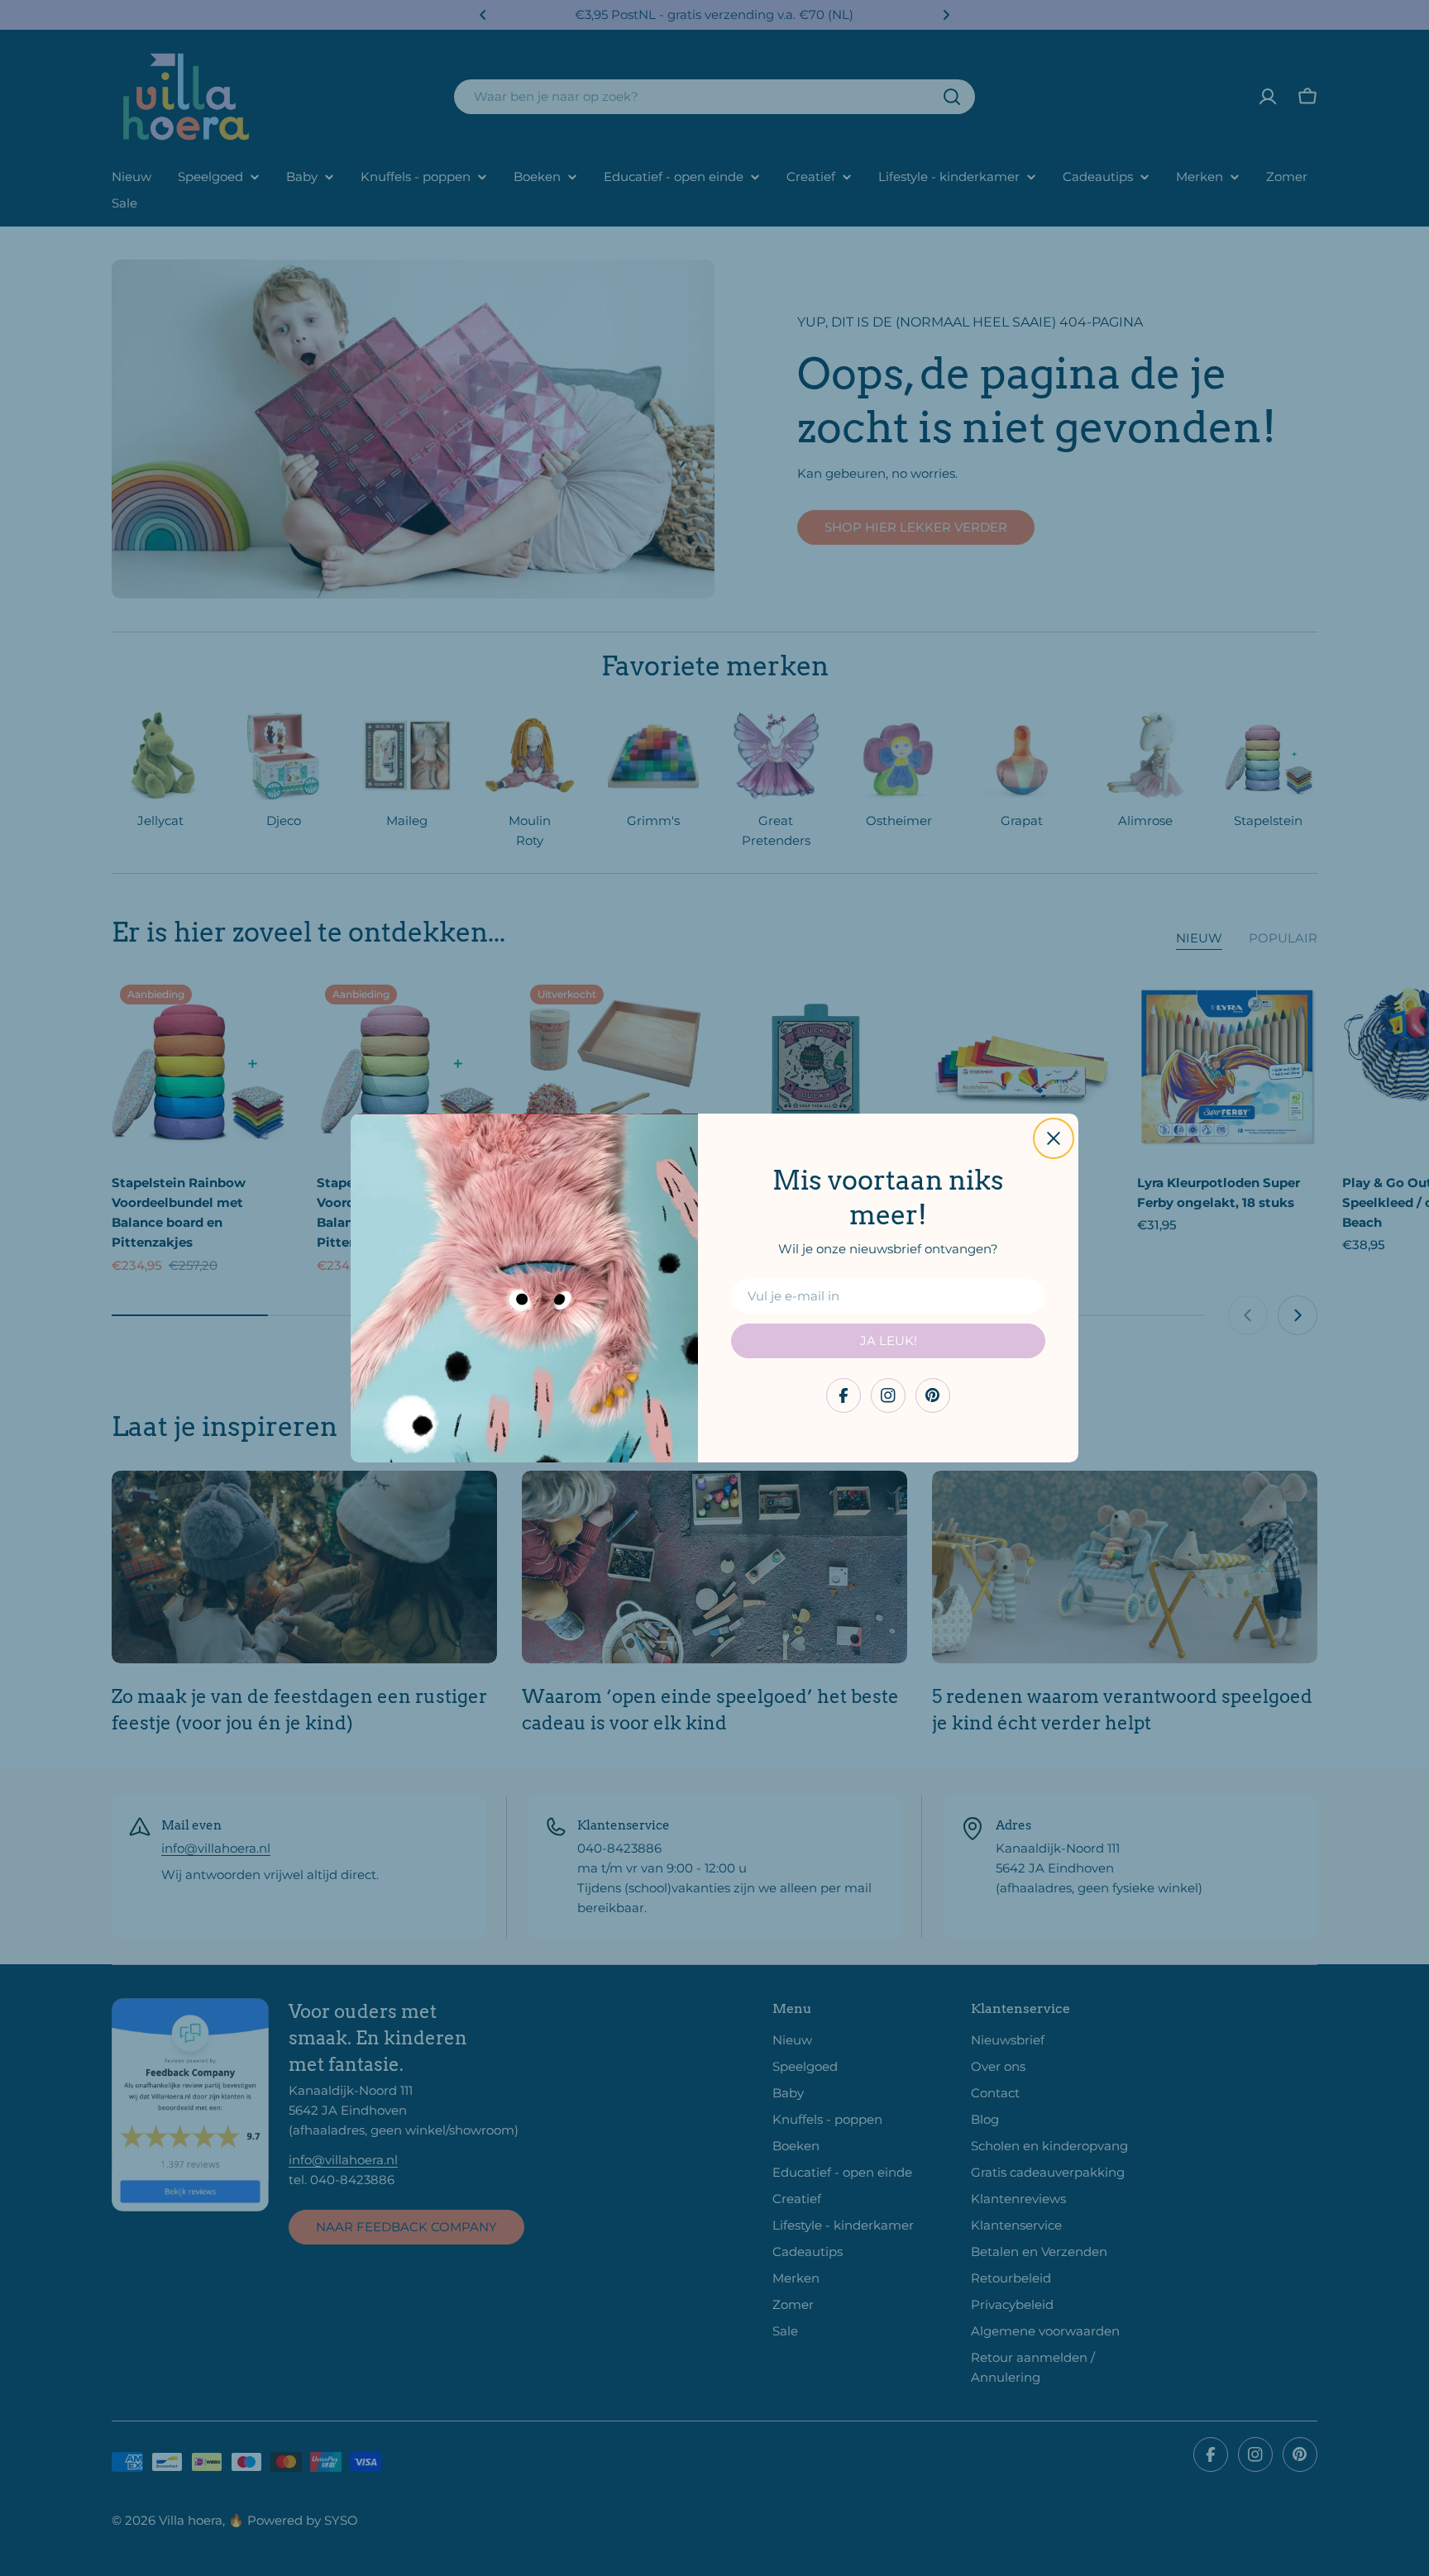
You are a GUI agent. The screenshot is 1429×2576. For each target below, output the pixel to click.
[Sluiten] (1054, 1138)
